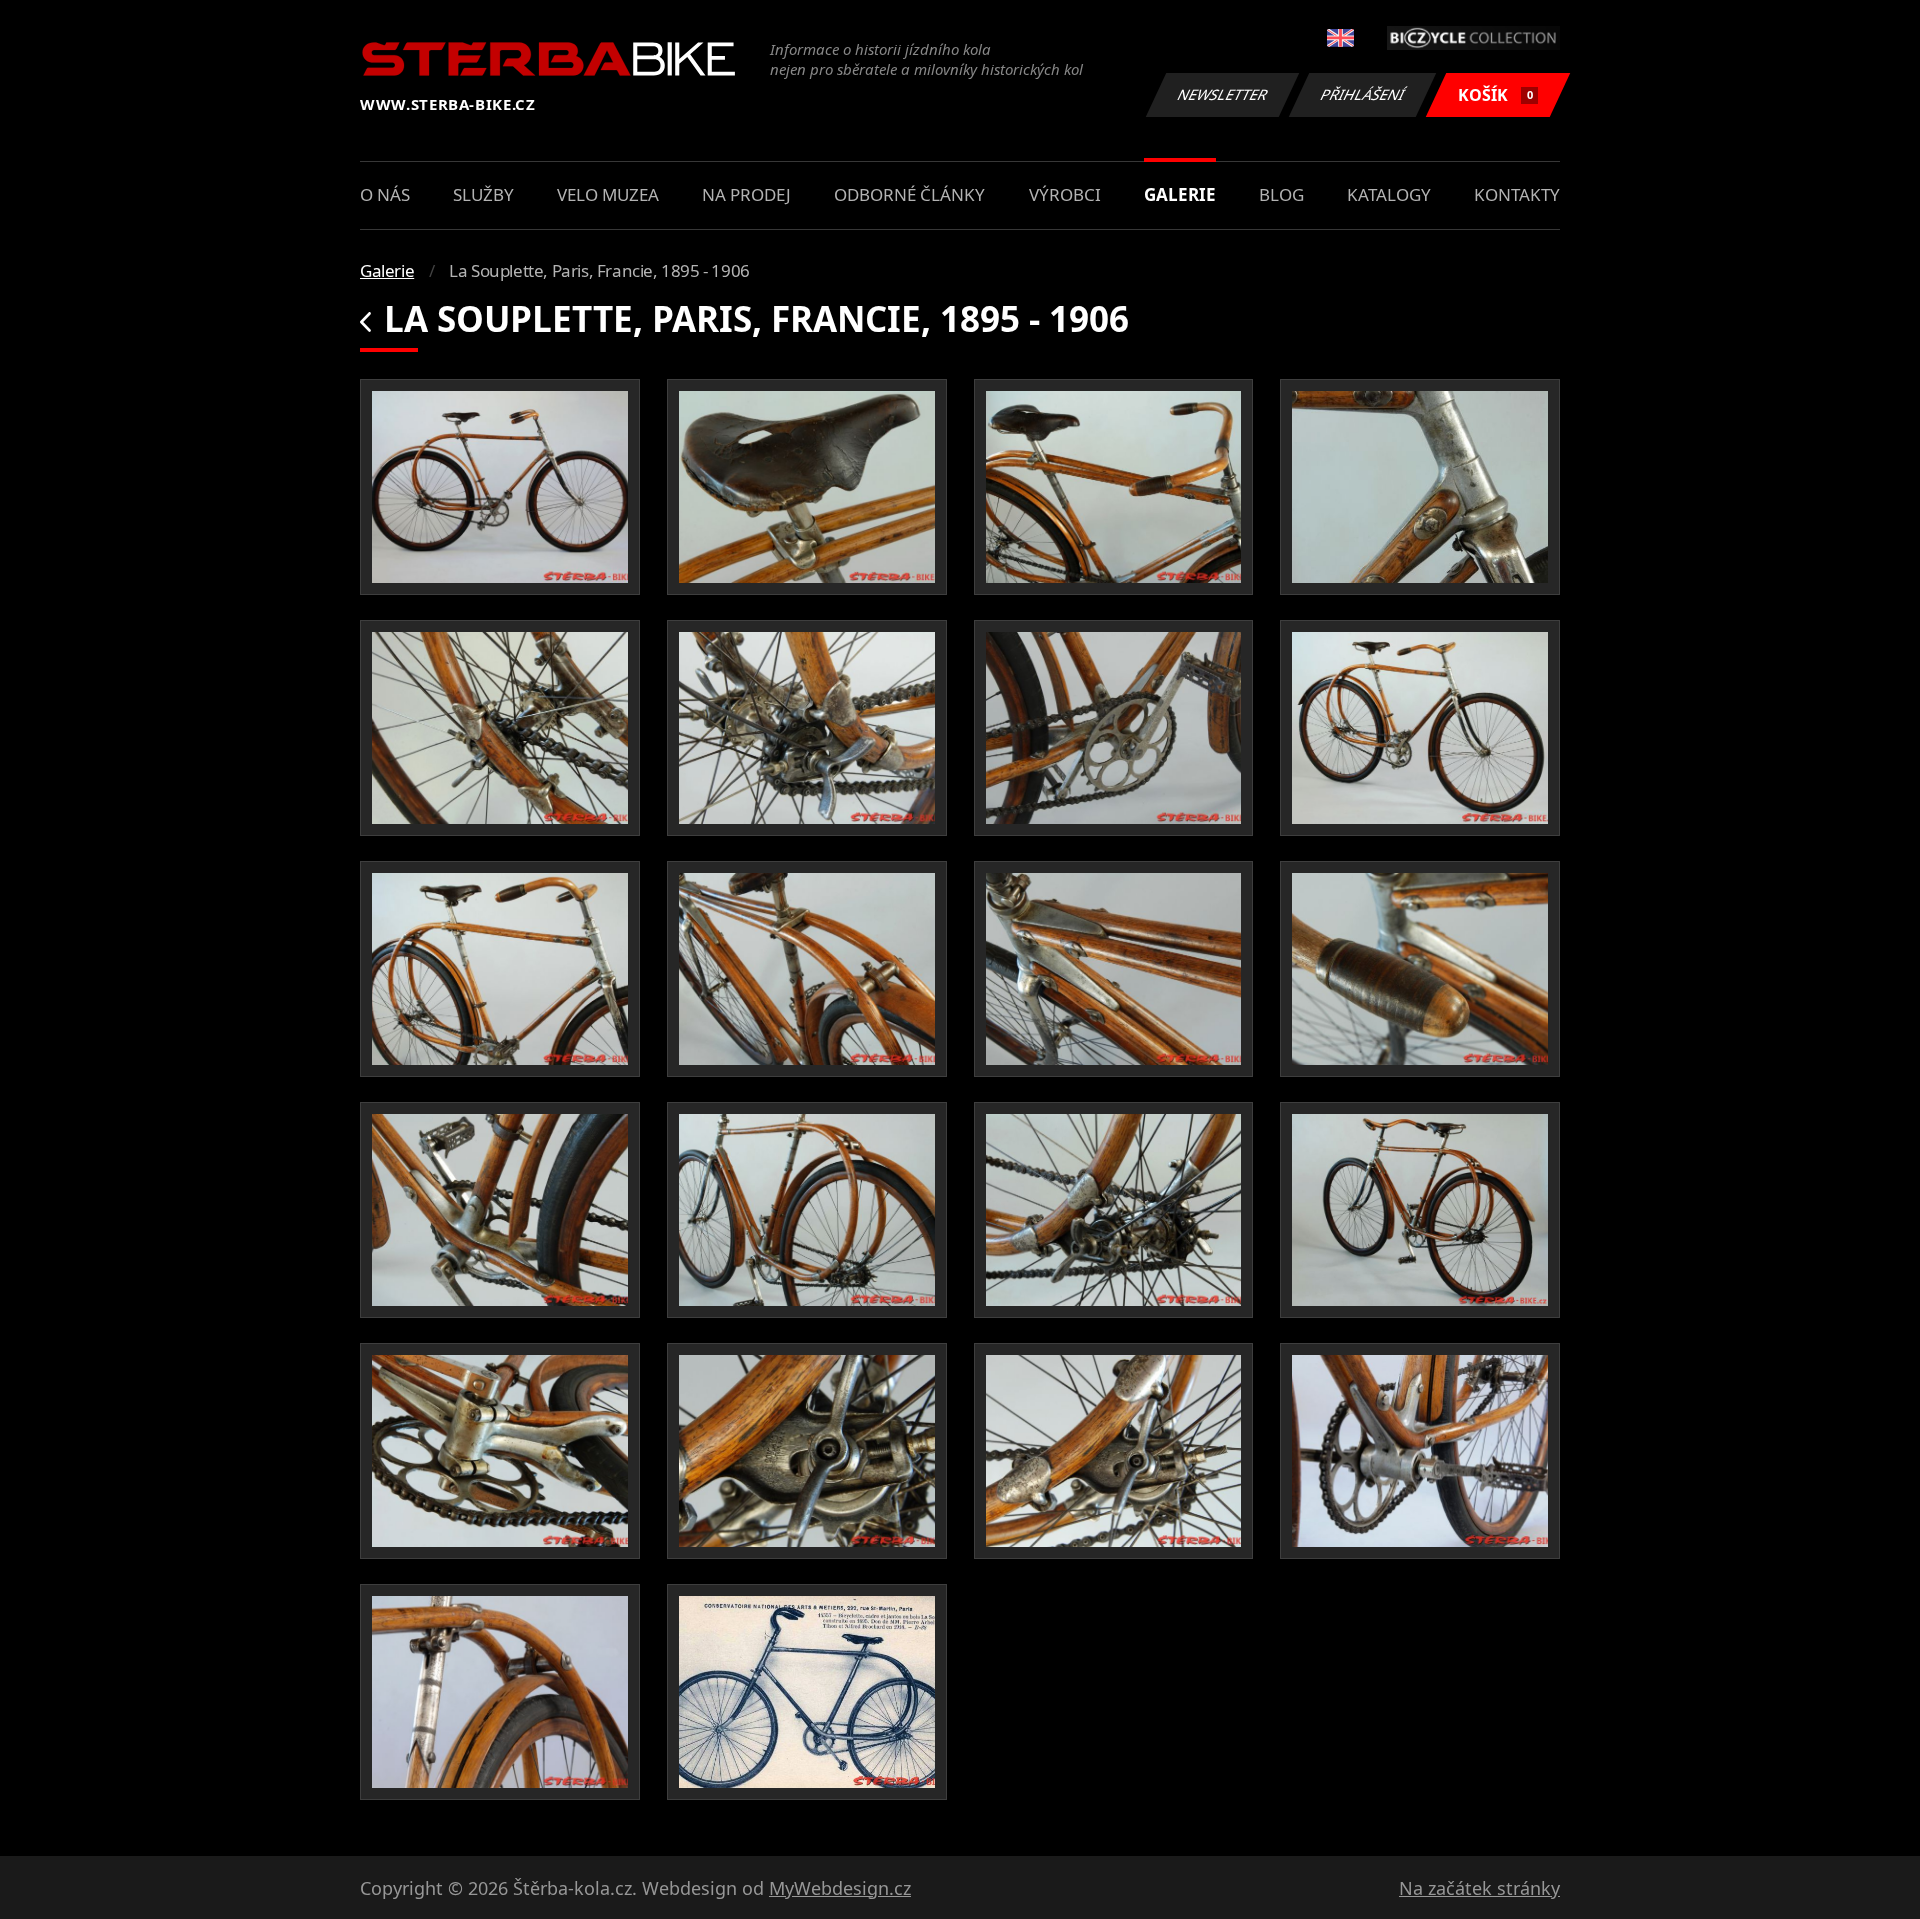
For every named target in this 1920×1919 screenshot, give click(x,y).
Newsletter (1223, 94)
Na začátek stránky (1479, 1888)
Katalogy (1389, 194)
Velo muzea (608, 194)
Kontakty (1517, 194)
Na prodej (746, 194)
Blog (1281, 194)
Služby (483, 194)
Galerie (1180, 194)
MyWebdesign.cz (840, 1888)
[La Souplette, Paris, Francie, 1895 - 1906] (500, 487)
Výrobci (1065, 194)
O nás (385, 194)
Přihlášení (1363, 94)
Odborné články (909, 194)
